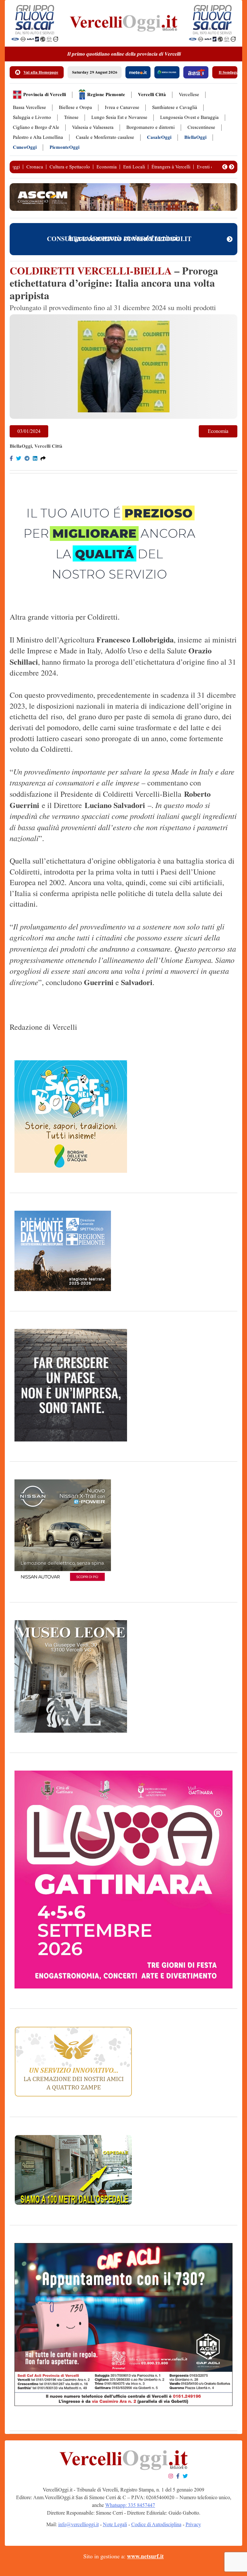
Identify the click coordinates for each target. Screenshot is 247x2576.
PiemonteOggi (64, 147)
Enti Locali (134, 167)
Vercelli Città (152, 95)
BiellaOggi (195, 137)
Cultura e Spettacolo (70, 167)
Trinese (71, 117)
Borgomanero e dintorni (151, 127)
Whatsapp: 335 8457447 (130, 2505)
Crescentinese (201, 127)
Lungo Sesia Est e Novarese (119, 117)
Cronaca (35, 167)
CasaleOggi (159, 137)
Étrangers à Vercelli (171, 167)
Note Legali (115, 2524)
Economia (107, 167)
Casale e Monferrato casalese (105, 137)
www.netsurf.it (145, 2556)
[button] (225, 167)
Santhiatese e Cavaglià (175, 108)
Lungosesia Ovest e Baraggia (189, 117)
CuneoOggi (25, 147)
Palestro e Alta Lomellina (38, 137)
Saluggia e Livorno (32, 117)
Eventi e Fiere (211, 167)
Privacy (193, 2524)
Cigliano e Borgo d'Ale (36, 127)
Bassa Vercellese (29, 108)
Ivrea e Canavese (122, 108)
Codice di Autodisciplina (156, 2524)
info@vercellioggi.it (78, 2524)
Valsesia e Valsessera (93, 127)
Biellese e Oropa (75, 108)
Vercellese (189, 95)
